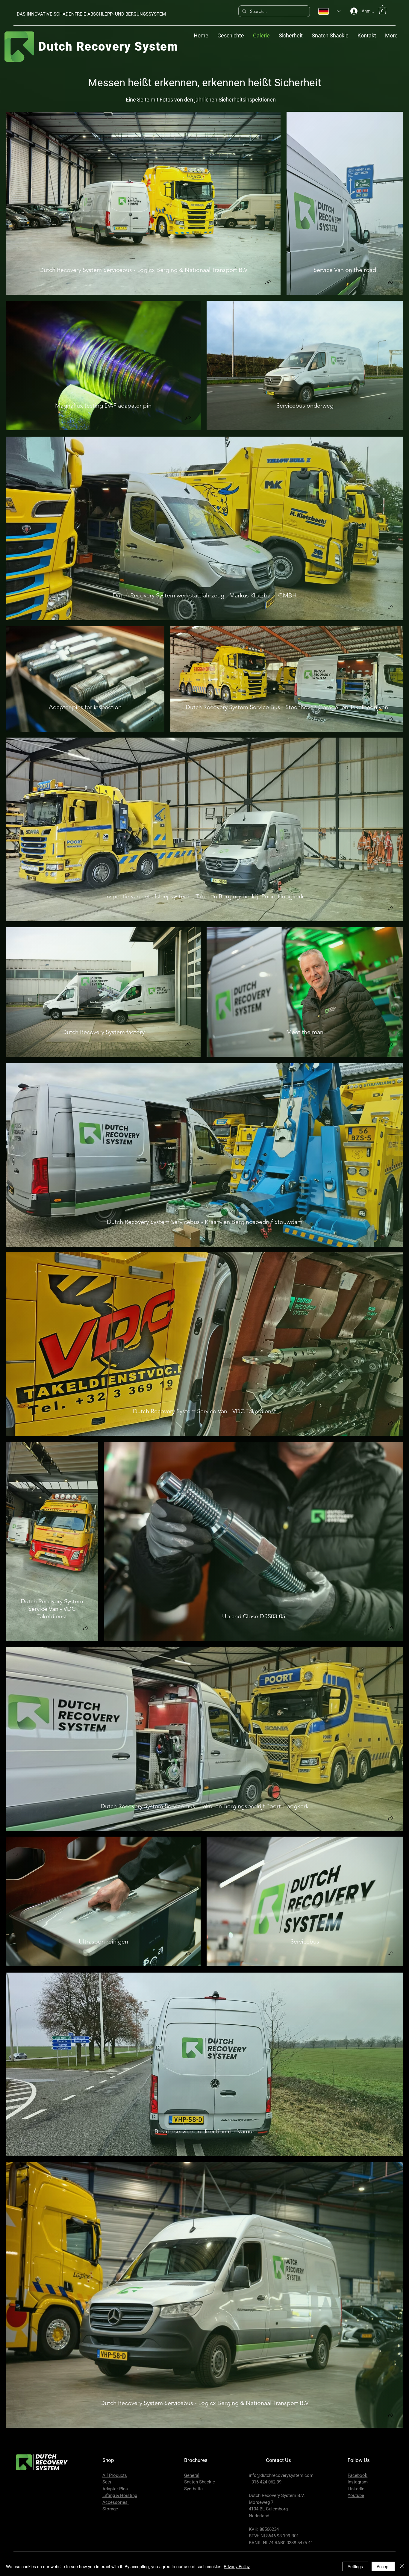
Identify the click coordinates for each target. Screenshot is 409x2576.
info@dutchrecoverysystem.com (281, 2475)
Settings (355, 2566)
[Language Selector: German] (329, 11)
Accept (383, 2566)
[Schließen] (402, 2566)
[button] (383, 10)
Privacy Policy (237, 2566)
